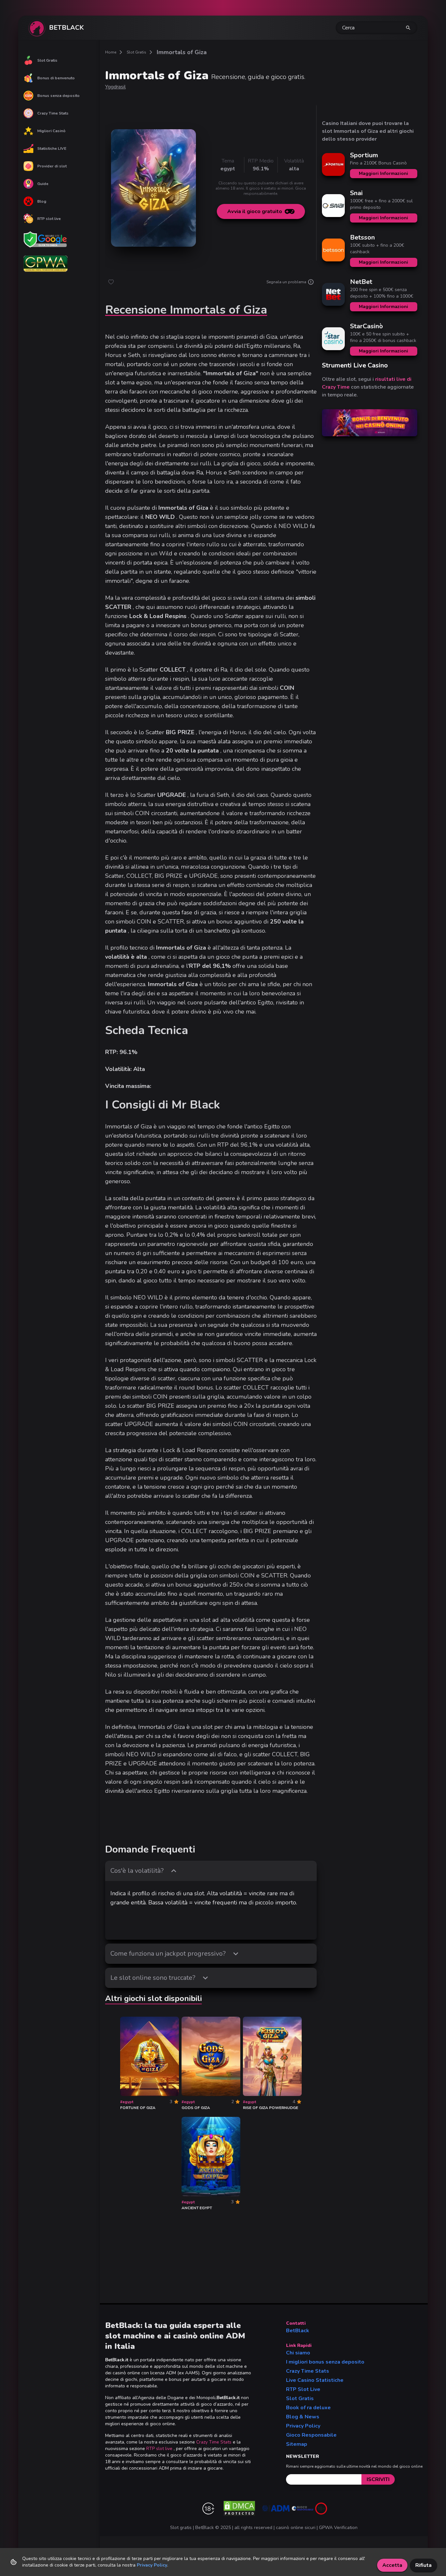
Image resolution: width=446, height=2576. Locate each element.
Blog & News (303, 2417)
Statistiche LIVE (52, 148)
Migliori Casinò (51, 131)
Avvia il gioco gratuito (255, 211)
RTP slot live (49, 219)
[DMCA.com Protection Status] (239, 2508)
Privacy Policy (303, 2426)
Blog (42, 201)
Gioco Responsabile (311, 2435)
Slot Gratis (47, 60)
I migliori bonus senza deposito (325, 2362)
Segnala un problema (286, 282)
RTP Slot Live (303, 2389)
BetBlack (298, 2331)
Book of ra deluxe (308, 2408)
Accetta (392, 2565)
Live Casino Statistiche (315, 2380)
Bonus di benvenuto (56, 78)
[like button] (111, 282)
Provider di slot (52, 166)
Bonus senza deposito (58, 96)
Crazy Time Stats (53, 113)
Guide (43, 184)
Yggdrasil (115, 87)
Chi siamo (298, 2353)
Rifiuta (423, 2565)
